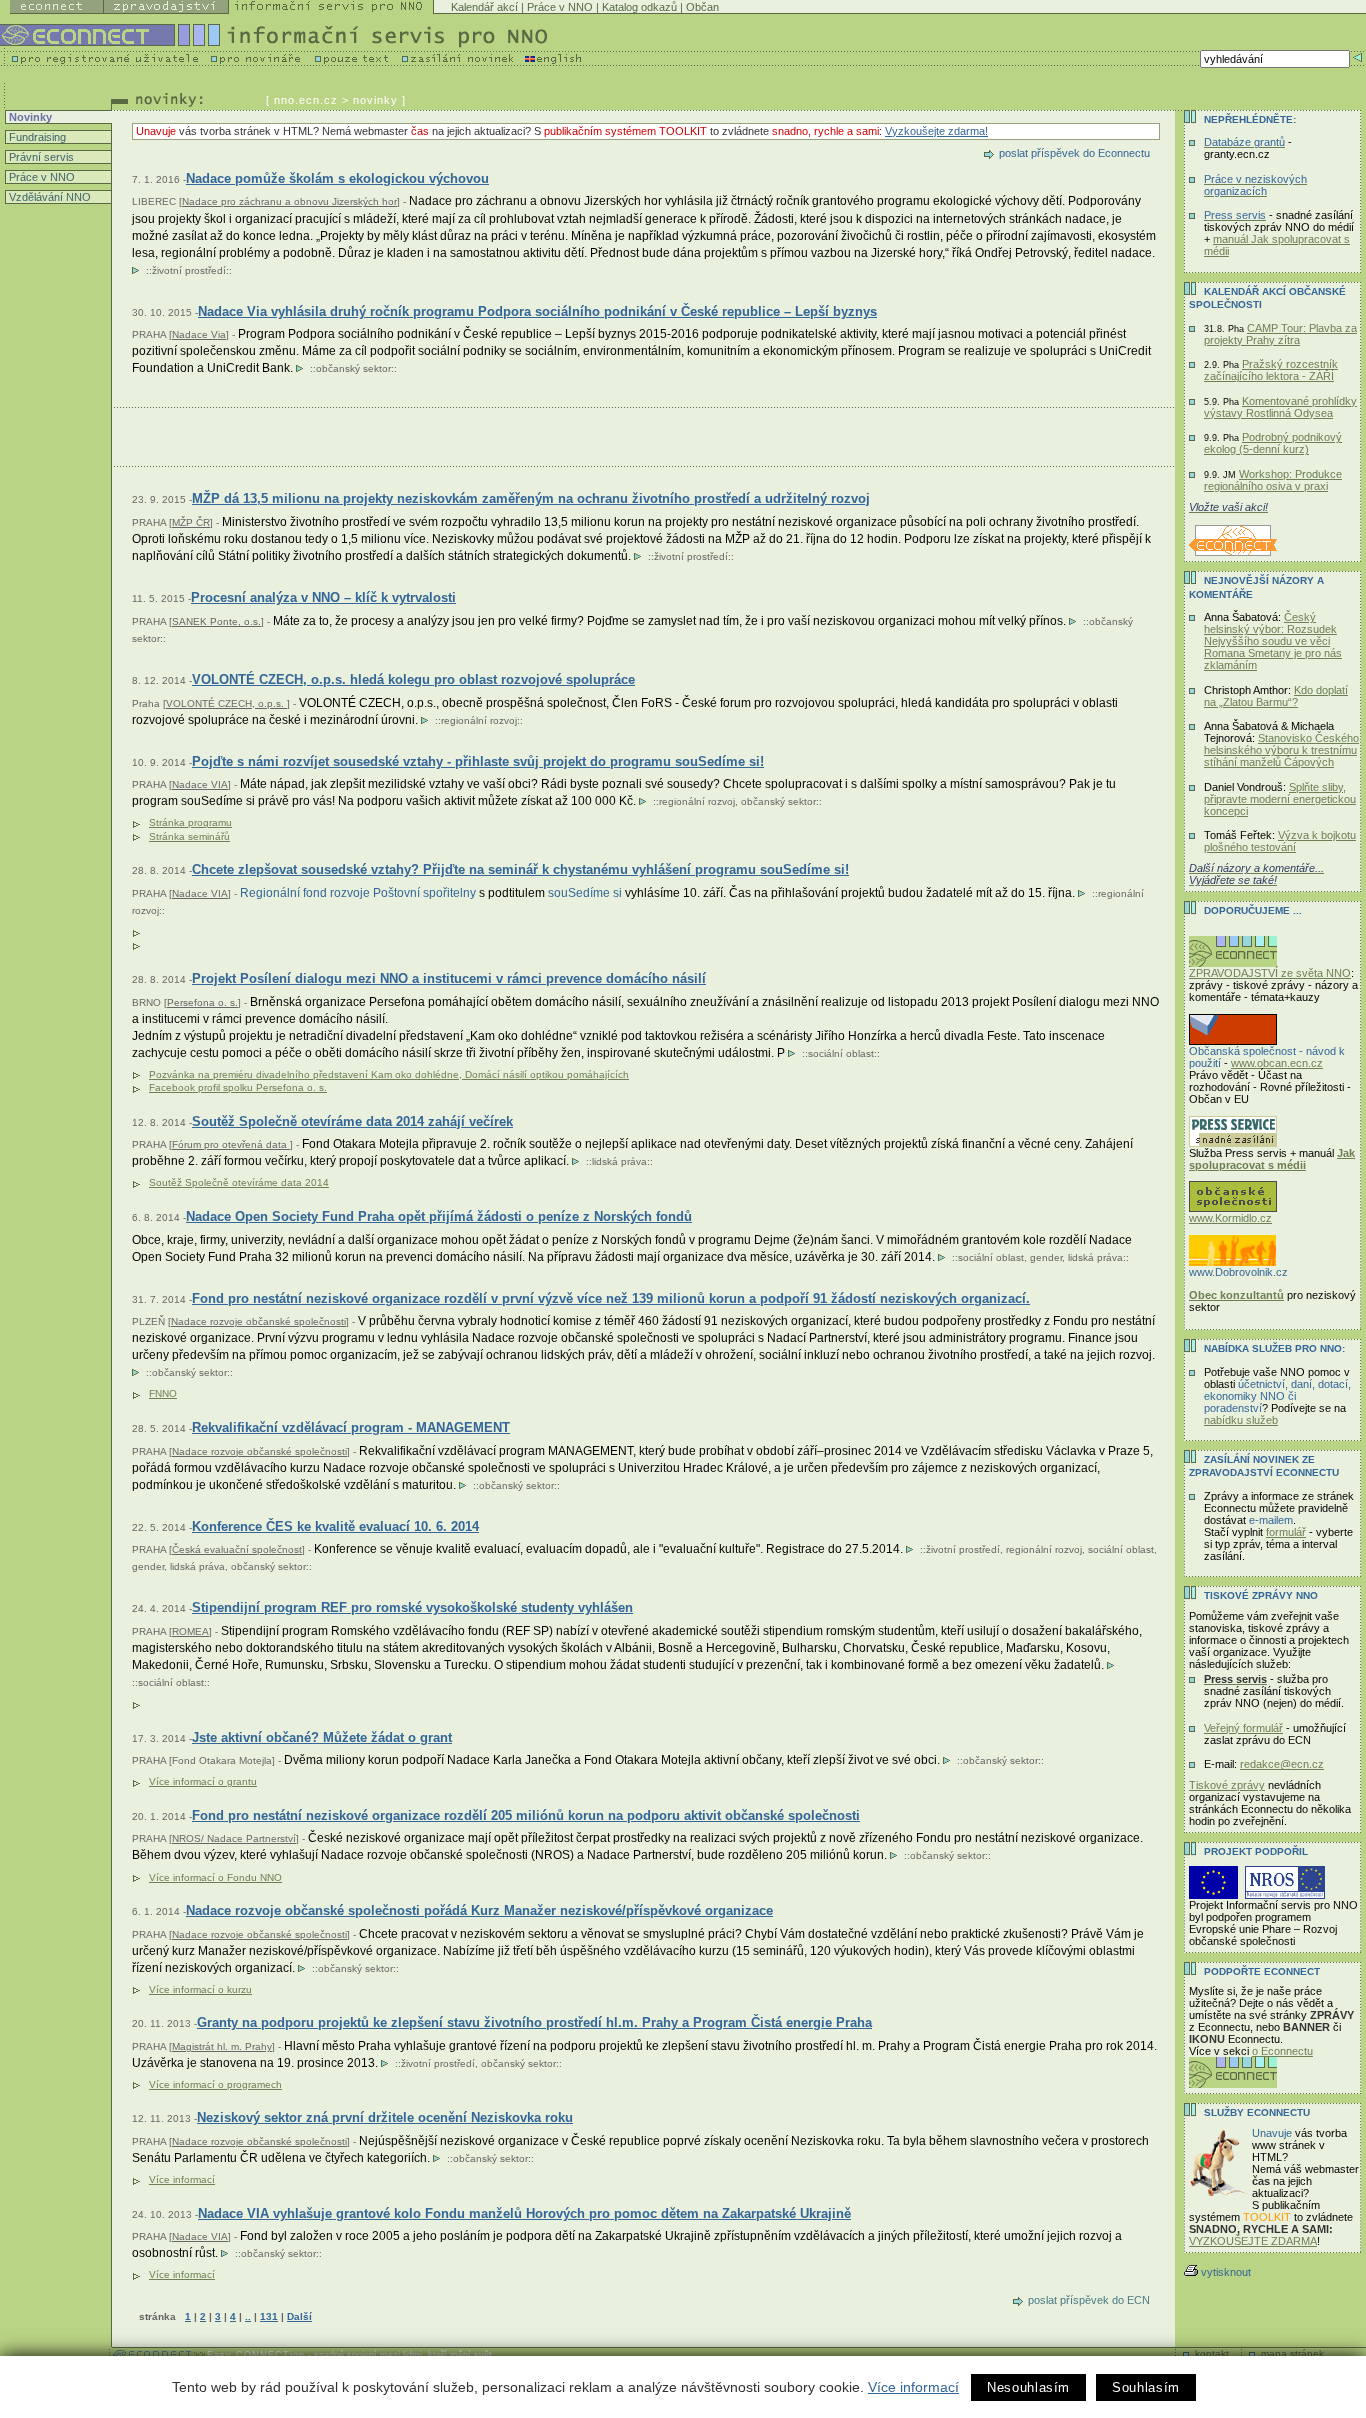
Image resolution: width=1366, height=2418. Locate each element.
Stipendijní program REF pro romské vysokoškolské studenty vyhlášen (412, 1607)
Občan (702, 7)
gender (1046, 1257)
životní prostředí (189, 270)
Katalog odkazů (639, 7)
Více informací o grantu (203, 1781)
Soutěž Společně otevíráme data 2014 (239, 1182)
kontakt (1212, 2353)
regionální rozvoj (479, 720)
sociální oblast (841, 1053)
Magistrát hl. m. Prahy (222, 2046)
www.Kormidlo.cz (1230, 1218)
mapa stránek (1292, 2353)
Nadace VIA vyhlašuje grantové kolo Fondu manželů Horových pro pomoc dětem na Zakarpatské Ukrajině (524, 2213)
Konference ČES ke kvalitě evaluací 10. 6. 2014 (335, 1526)
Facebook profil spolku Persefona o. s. (238, 1087)
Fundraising (36, 137)
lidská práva (619, 1161)
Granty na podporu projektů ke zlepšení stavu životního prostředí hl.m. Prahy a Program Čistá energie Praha (534, 2022)
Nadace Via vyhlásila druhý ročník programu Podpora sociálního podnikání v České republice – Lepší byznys (537, 311)
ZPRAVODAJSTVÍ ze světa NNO (1270, 973)
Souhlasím (1146, 2387)
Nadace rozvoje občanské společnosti (258, 1321)
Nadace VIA (200, 784)
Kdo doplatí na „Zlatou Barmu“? (1276, 696)
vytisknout (1226, 2272)
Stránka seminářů (189, 836)
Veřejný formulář (1243, 1728)
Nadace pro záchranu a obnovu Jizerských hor (289, 201)
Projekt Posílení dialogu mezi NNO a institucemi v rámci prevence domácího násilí (449, 978)
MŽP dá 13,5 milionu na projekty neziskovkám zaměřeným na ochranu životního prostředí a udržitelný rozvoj (531, 498)
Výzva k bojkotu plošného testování (1280, 841)
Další (299, 2316)
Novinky (29, 117)
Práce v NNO (560, 7)
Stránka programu (190, 822)
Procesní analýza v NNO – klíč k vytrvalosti (323, 597)
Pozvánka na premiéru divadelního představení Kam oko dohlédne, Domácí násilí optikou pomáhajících (389, 1074)
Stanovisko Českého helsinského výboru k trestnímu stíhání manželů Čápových (1281, 750)
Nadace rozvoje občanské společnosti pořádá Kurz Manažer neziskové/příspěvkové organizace (479, 1910)
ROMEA (190, 1631)
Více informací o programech (215, 2084)
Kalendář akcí (484, 7)
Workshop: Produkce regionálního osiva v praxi (1273, 480)
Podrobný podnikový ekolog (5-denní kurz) (1273, 443)
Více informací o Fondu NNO (215, 1877)
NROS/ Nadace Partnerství (234, 1838)
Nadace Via (199, 334)
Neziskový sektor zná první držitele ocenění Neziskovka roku (385, 2117)
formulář (1286, 1532)
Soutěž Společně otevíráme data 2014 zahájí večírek (352, 1121)
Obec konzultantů (1236, 1295)
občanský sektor (353, 368)
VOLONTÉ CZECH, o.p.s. (226, 703)
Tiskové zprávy (1227, 1785)
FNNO (163, 1393)
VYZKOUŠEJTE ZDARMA (1253, 2241)
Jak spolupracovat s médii (1272, 1159)
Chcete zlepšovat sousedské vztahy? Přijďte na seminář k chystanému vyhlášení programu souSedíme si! (520, 869)
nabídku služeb (1241, 1420)
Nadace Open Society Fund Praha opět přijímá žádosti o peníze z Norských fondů (439, 1216)
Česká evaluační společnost (237, 1549)
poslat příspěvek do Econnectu (1074, 153)
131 (269, 2316)
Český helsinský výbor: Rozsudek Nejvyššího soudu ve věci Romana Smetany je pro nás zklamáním (1273, 641)
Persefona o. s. (202, 1002)
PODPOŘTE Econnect (1262, 1971)
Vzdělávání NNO (48, 197)
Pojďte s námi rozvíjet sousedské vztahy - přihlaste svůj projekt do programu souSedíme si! (478, 761)
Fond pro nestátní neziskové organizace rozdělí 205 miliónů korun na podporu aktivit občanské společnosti (526, 1815)
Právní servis (40, 157)
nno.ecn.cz (306, 100)
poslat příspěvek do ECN (1089, 2300)
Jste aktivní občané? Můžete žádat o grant (322, 1737)
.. (248, 2316)
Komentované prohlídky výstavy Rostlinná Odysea (1280, 407)
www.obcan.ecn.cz (1277, 1063)
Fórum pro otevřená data (231, 1144)
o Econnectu (1282, 2051)
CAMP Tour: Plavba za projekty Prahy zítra (1280, 334)
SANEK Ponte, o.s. (216, 621)
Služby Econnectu (1257, 2112)
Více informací (913, 2387)
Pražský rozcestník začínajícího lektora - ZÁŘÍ (1271, 370)
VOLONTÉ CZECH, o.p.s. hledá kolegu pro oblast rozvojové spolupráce (413, 679)
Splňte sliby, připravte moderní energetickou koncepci (1280, 799)
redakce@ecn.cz (1282, 1764)
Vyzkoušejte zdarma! (936, 131)
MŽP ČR (191, 522)
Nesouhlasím (1028, 2387)
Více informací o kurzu (200, 1989)
